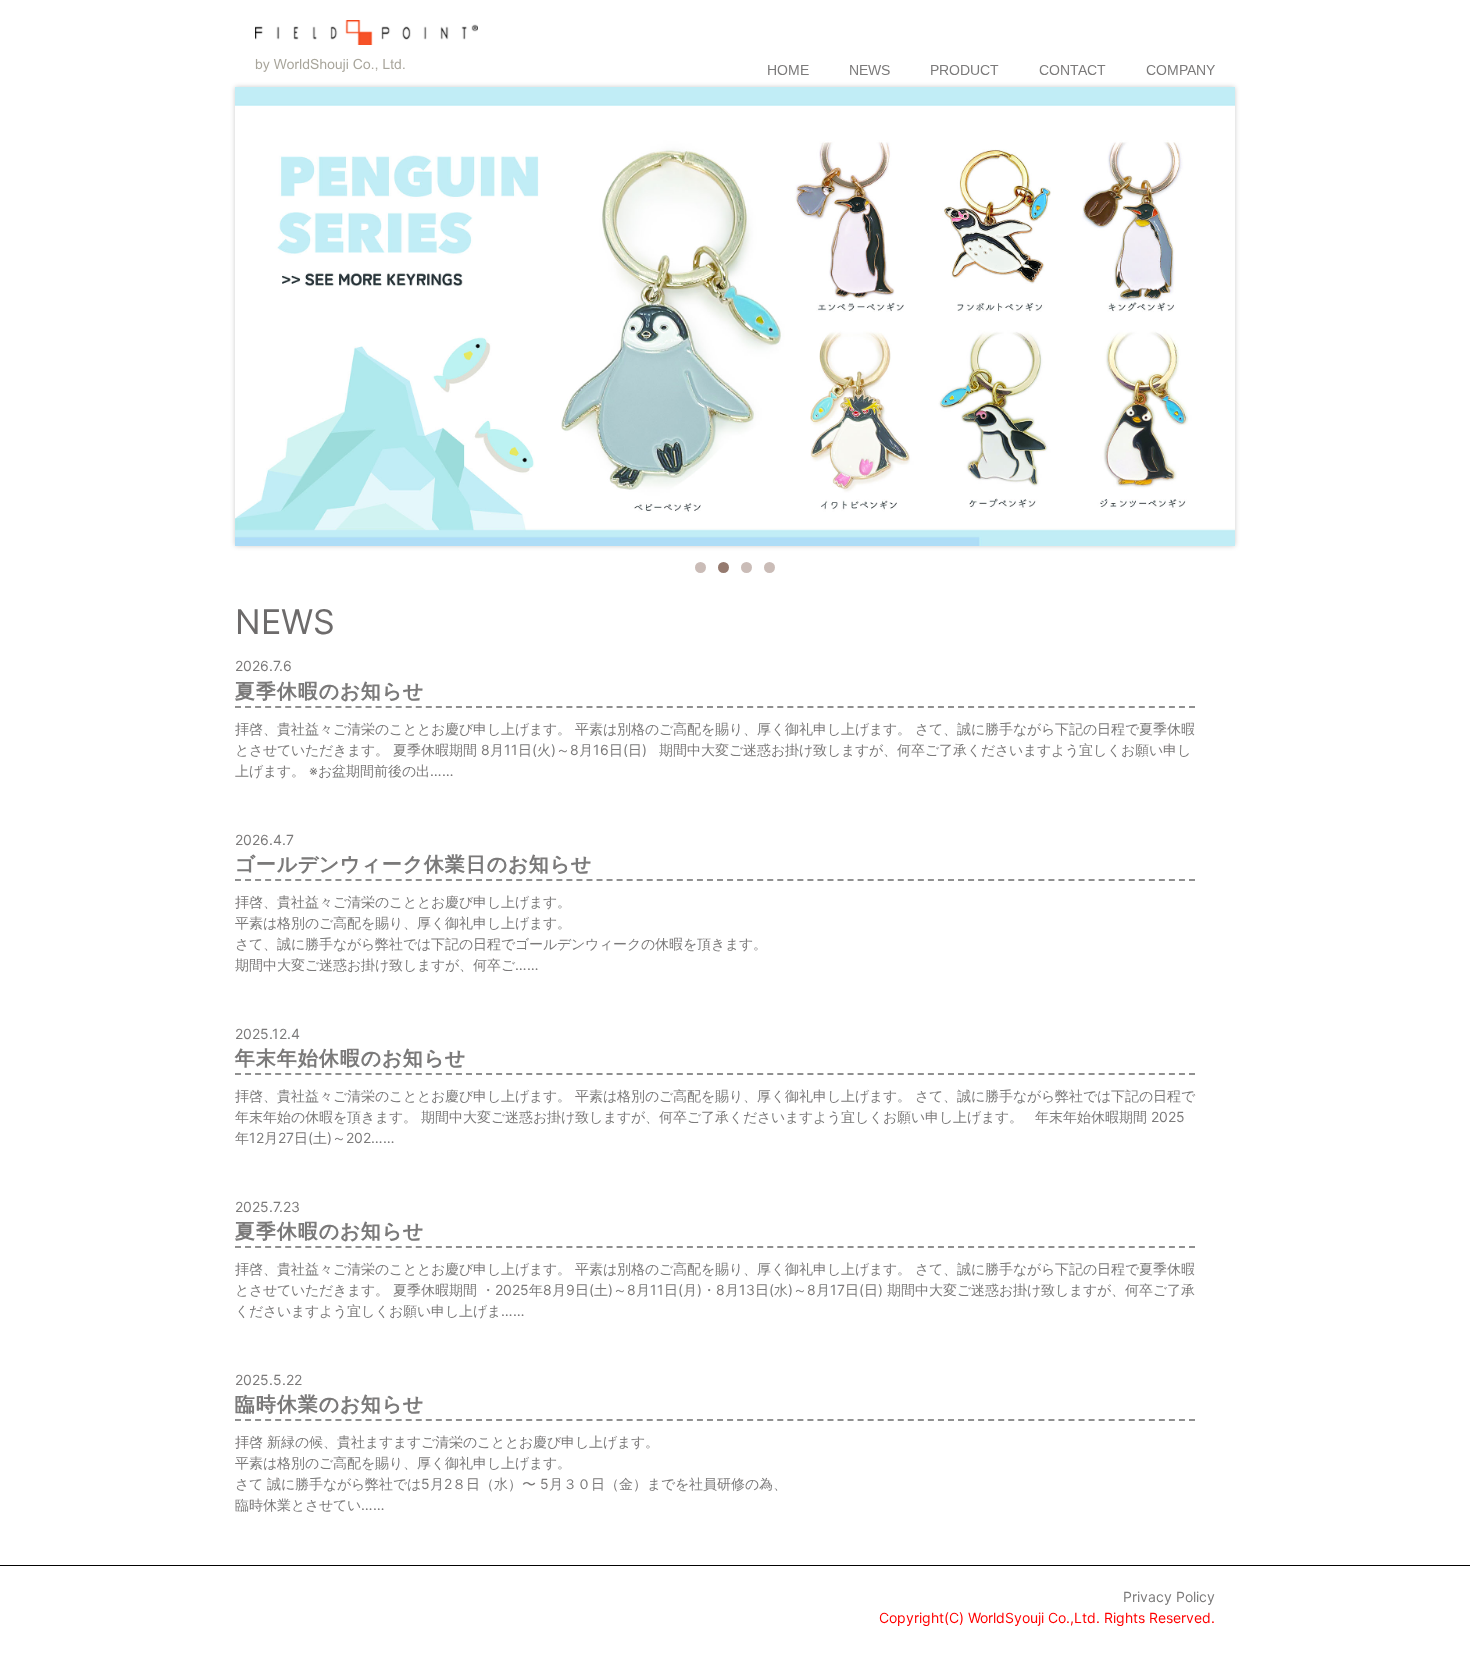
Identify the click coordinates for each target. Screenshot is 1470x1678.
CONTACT (1072, 70)
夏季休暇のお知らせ (329, 691)
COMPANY (1180, 70)
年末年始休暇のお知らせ (350, 1058)
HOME (788, 70)
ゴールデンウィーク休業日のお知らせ (413, 864)
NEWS (869, 70)
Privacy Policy (1169, 1596)
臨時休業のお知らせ (329, 1404)
